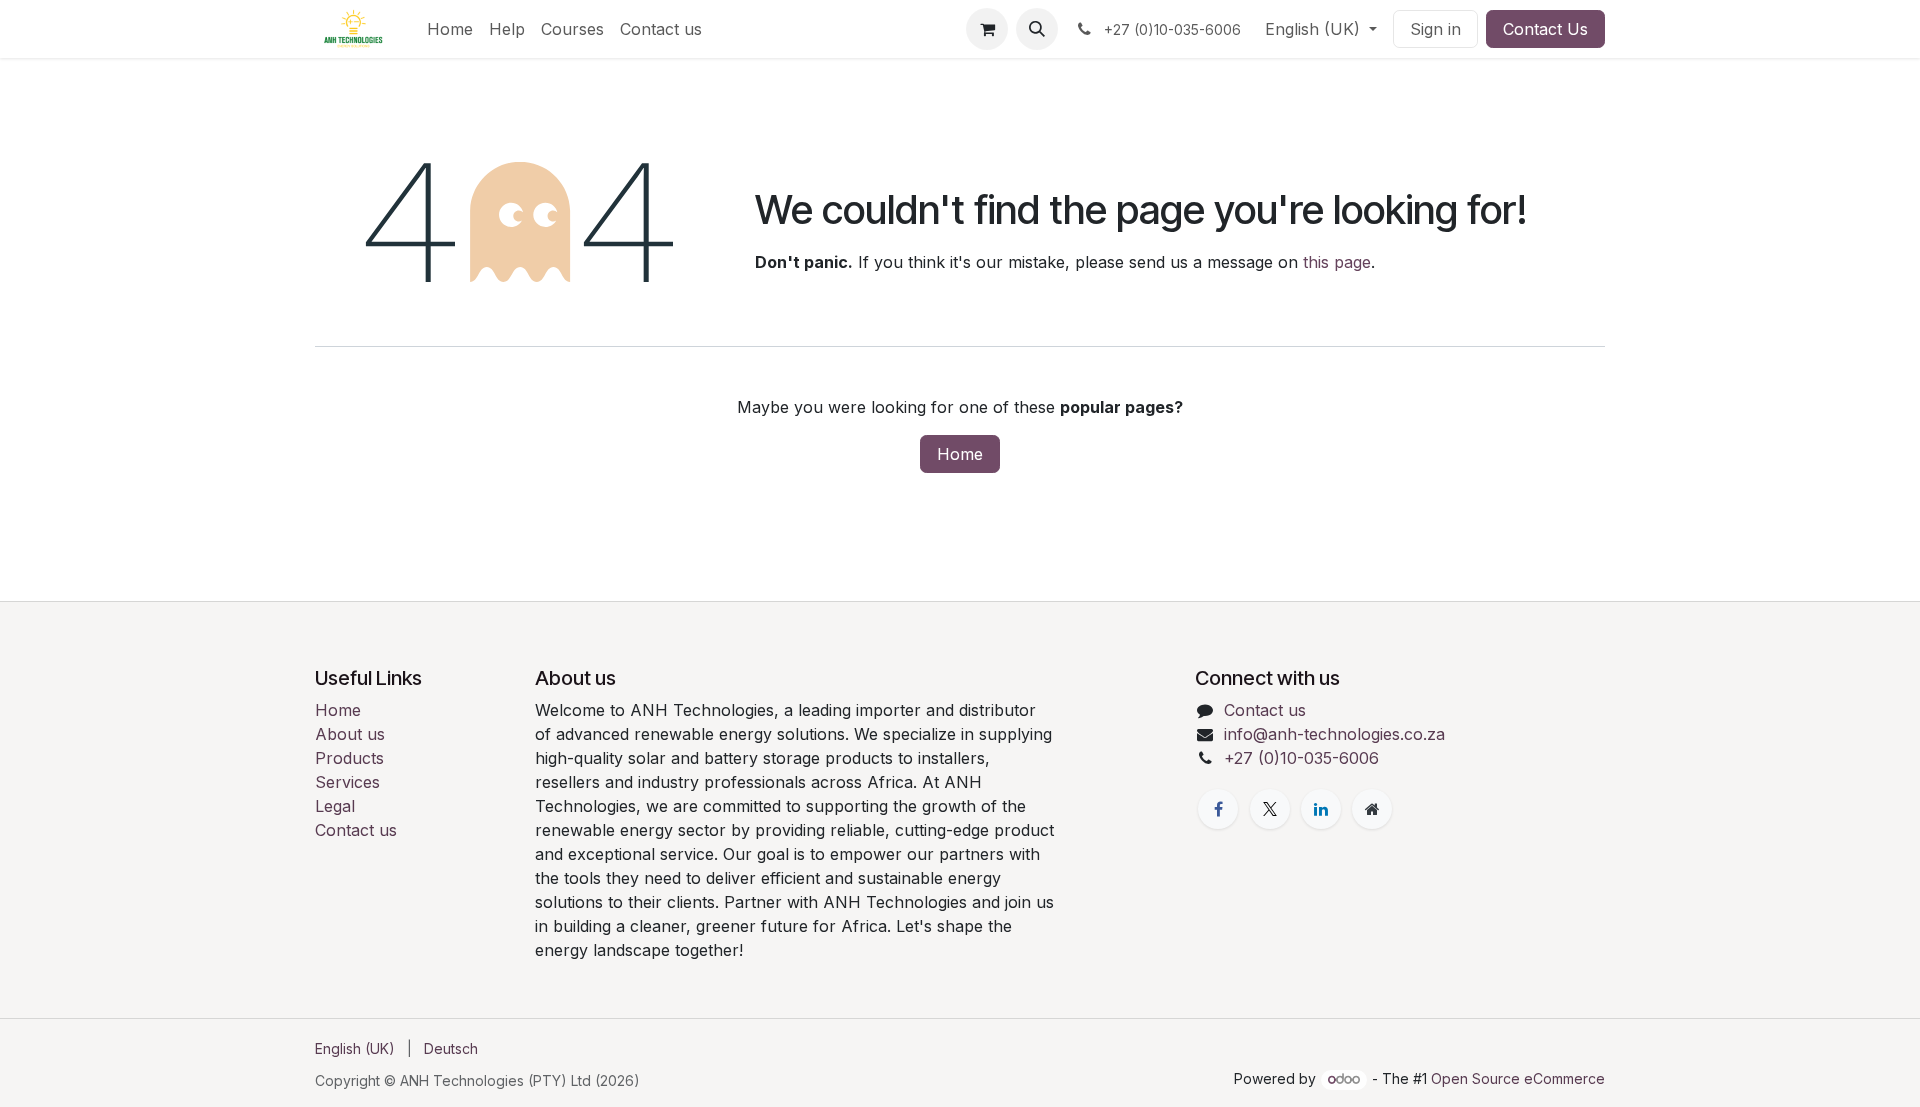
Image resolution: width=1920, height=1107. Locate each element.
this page (1337, 262)
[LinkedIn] (1321, 809)
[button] (1037, 29)
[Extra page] (1372, 809)
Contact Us (1545, 29)
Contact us (356, 830)
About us (350, 734)
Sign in (1435, 29)
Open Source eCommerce (1518, 1078)
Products (349, 758)
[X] (1270, 809)
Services (347, 782)
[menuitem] (450, 29)
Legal (335, 806)
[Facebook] (1218, 809)
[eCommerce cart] (987, 29)
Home (960, 454)
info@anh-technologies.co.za (1334, 734)
